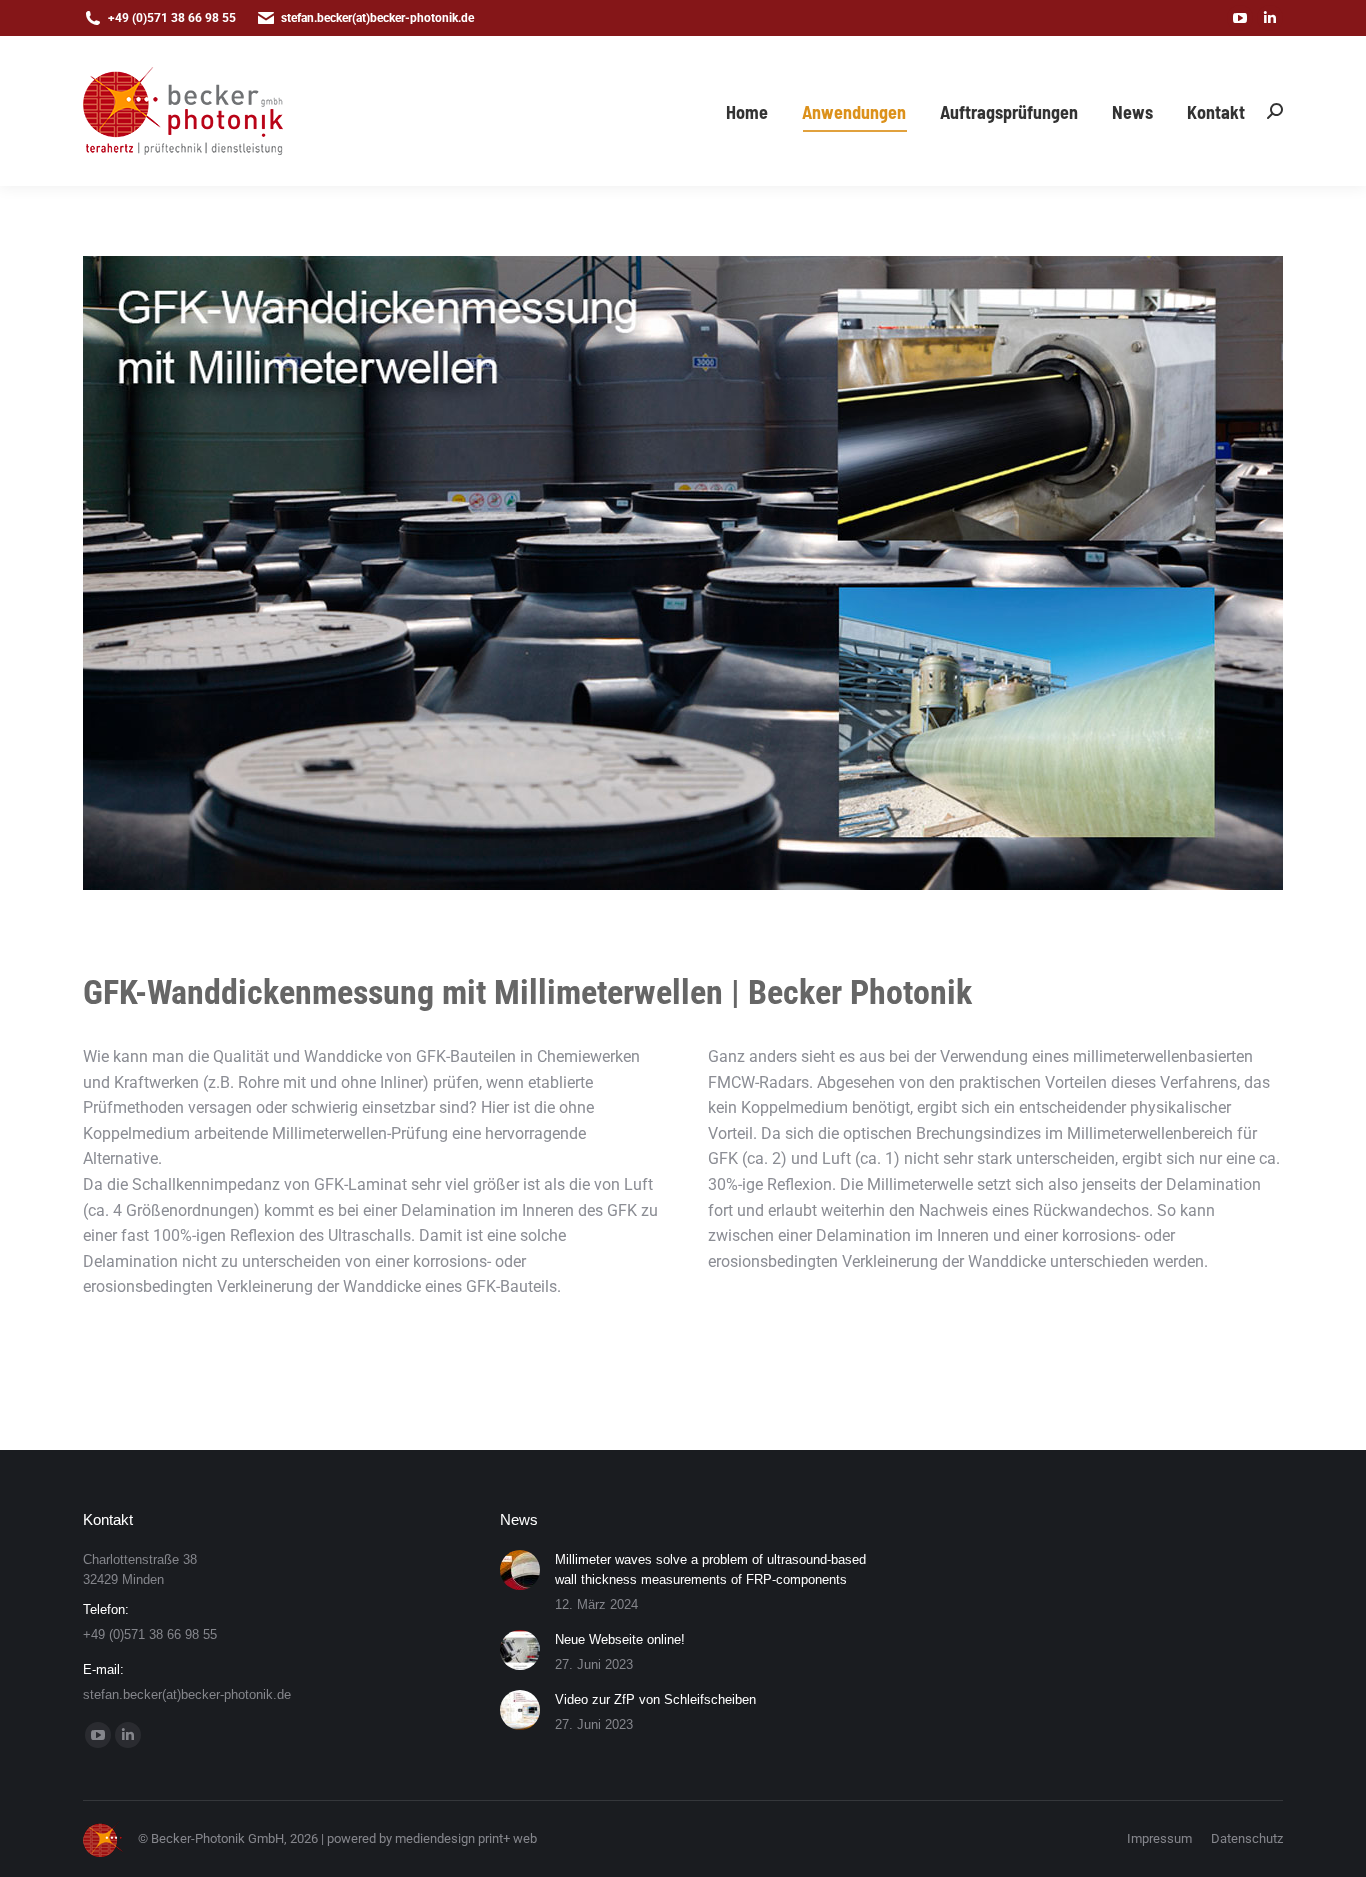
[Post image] (520, 1570)
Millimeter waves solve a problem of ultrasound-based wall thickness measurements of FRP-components (710, 1569)
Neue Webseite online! (620, 1639)
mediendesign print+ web (466, 1838)
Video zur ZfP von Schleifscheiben (655, 1699)
